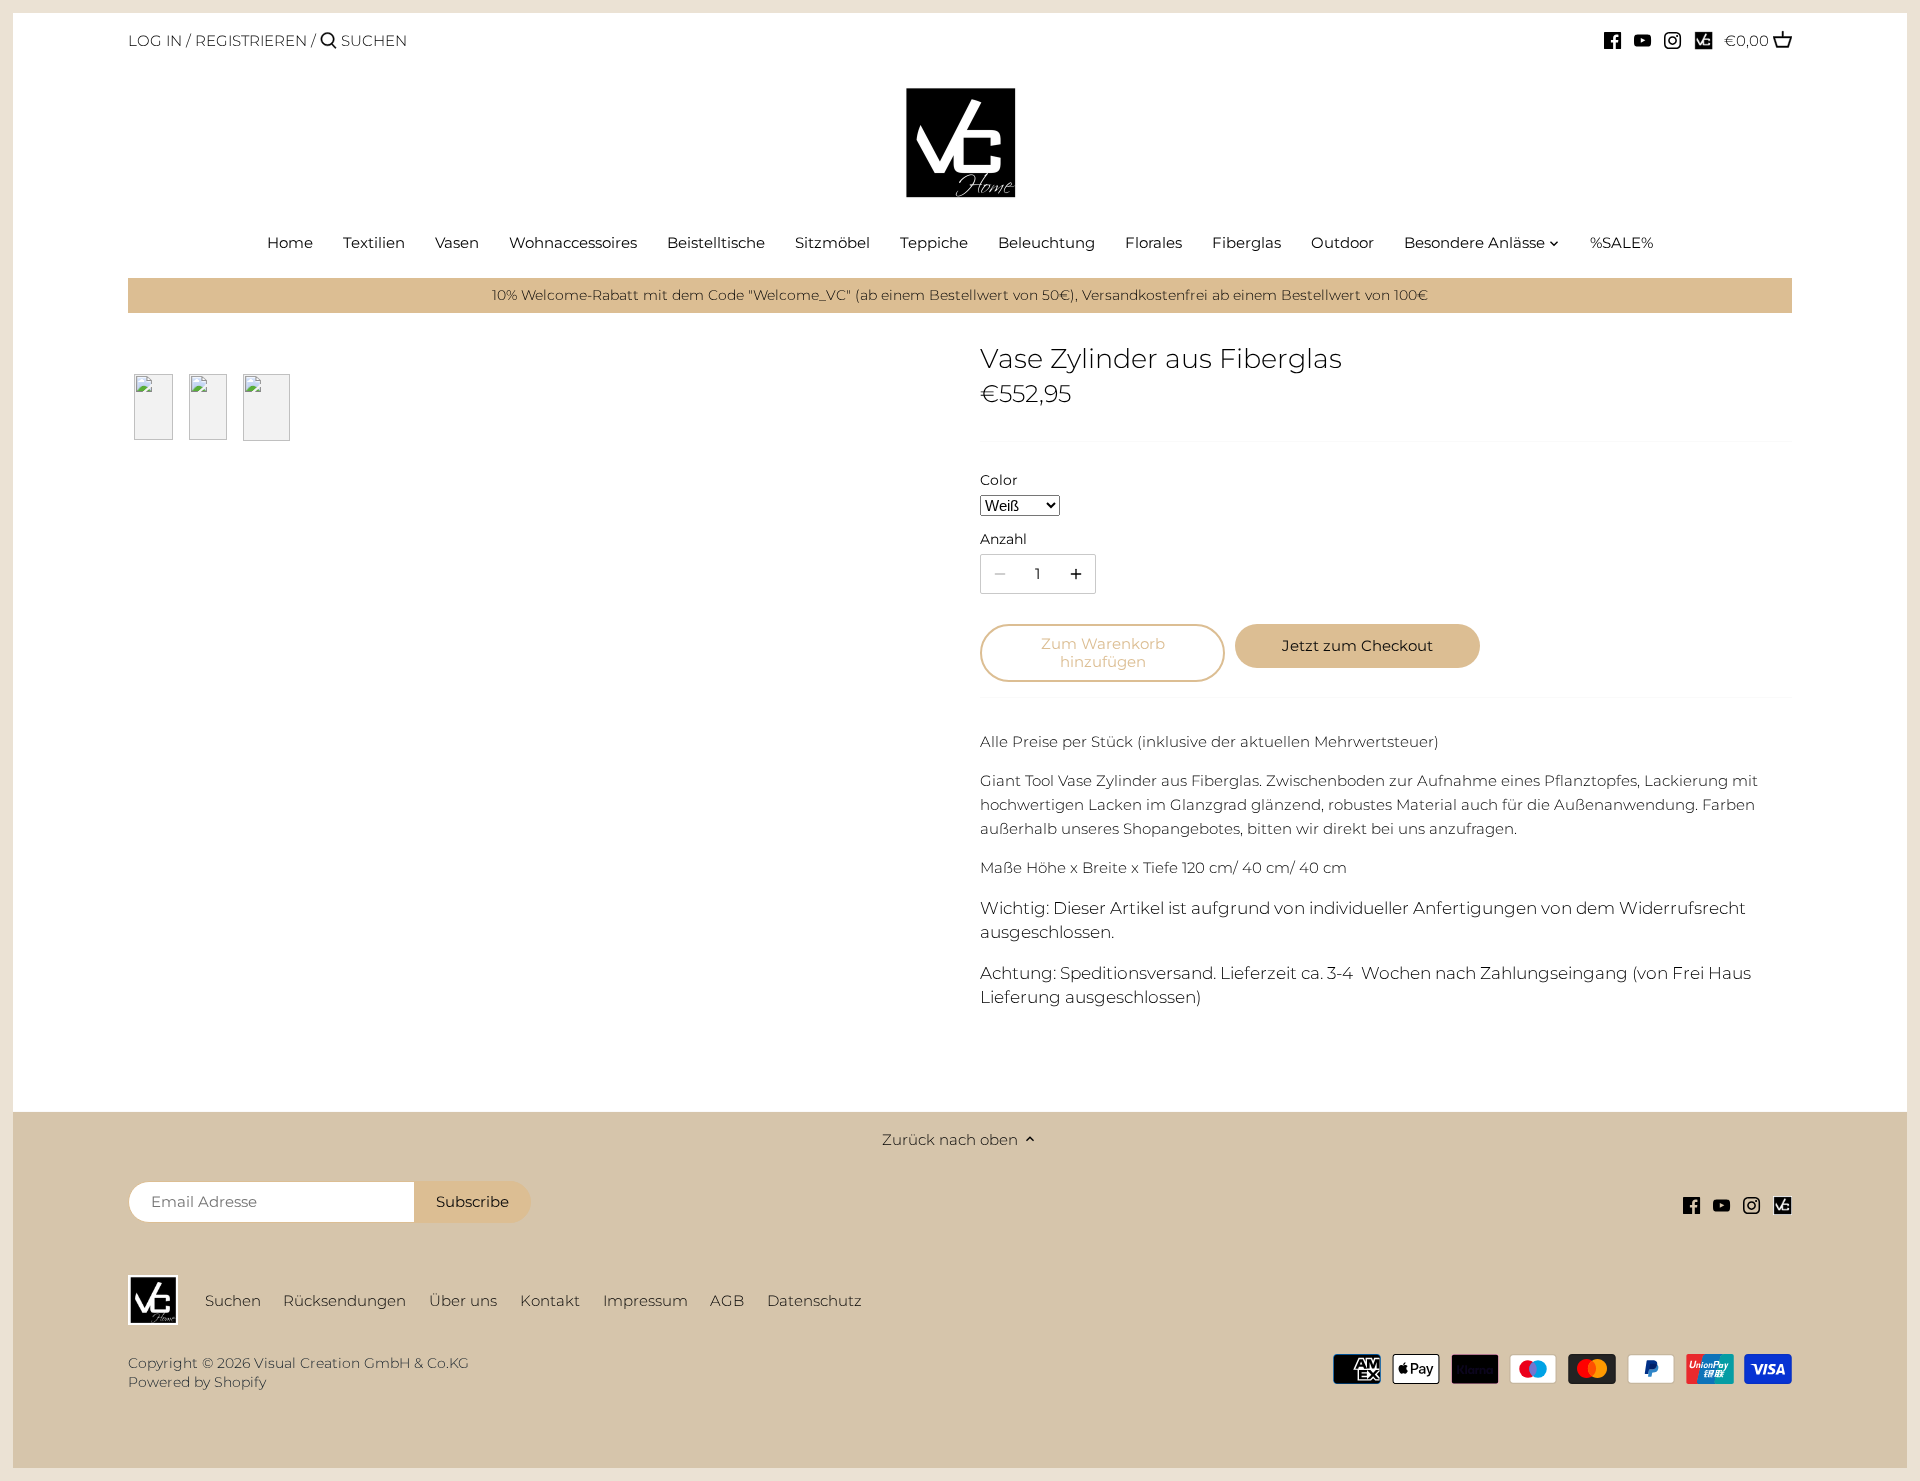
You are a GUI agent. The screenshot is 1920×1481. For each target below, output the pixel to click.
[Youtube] (1642, 40)
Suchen (233, 1300)
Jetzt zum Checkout (1357, 645)
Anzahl (1003, 539)
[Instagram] (1672, 40)
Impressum (645, 1300)
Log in (155, 40)
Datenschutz (814, 1300)
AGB (727, 1300)
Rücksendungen (344, 1300)
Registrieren (251, 40)
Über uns (463, 1300)
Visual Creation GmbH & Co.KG (361, 1363)
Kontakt (550, 1300)
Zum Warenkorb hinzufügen (1103, 652)
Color (999, 480)
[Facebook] (1612, 40)
